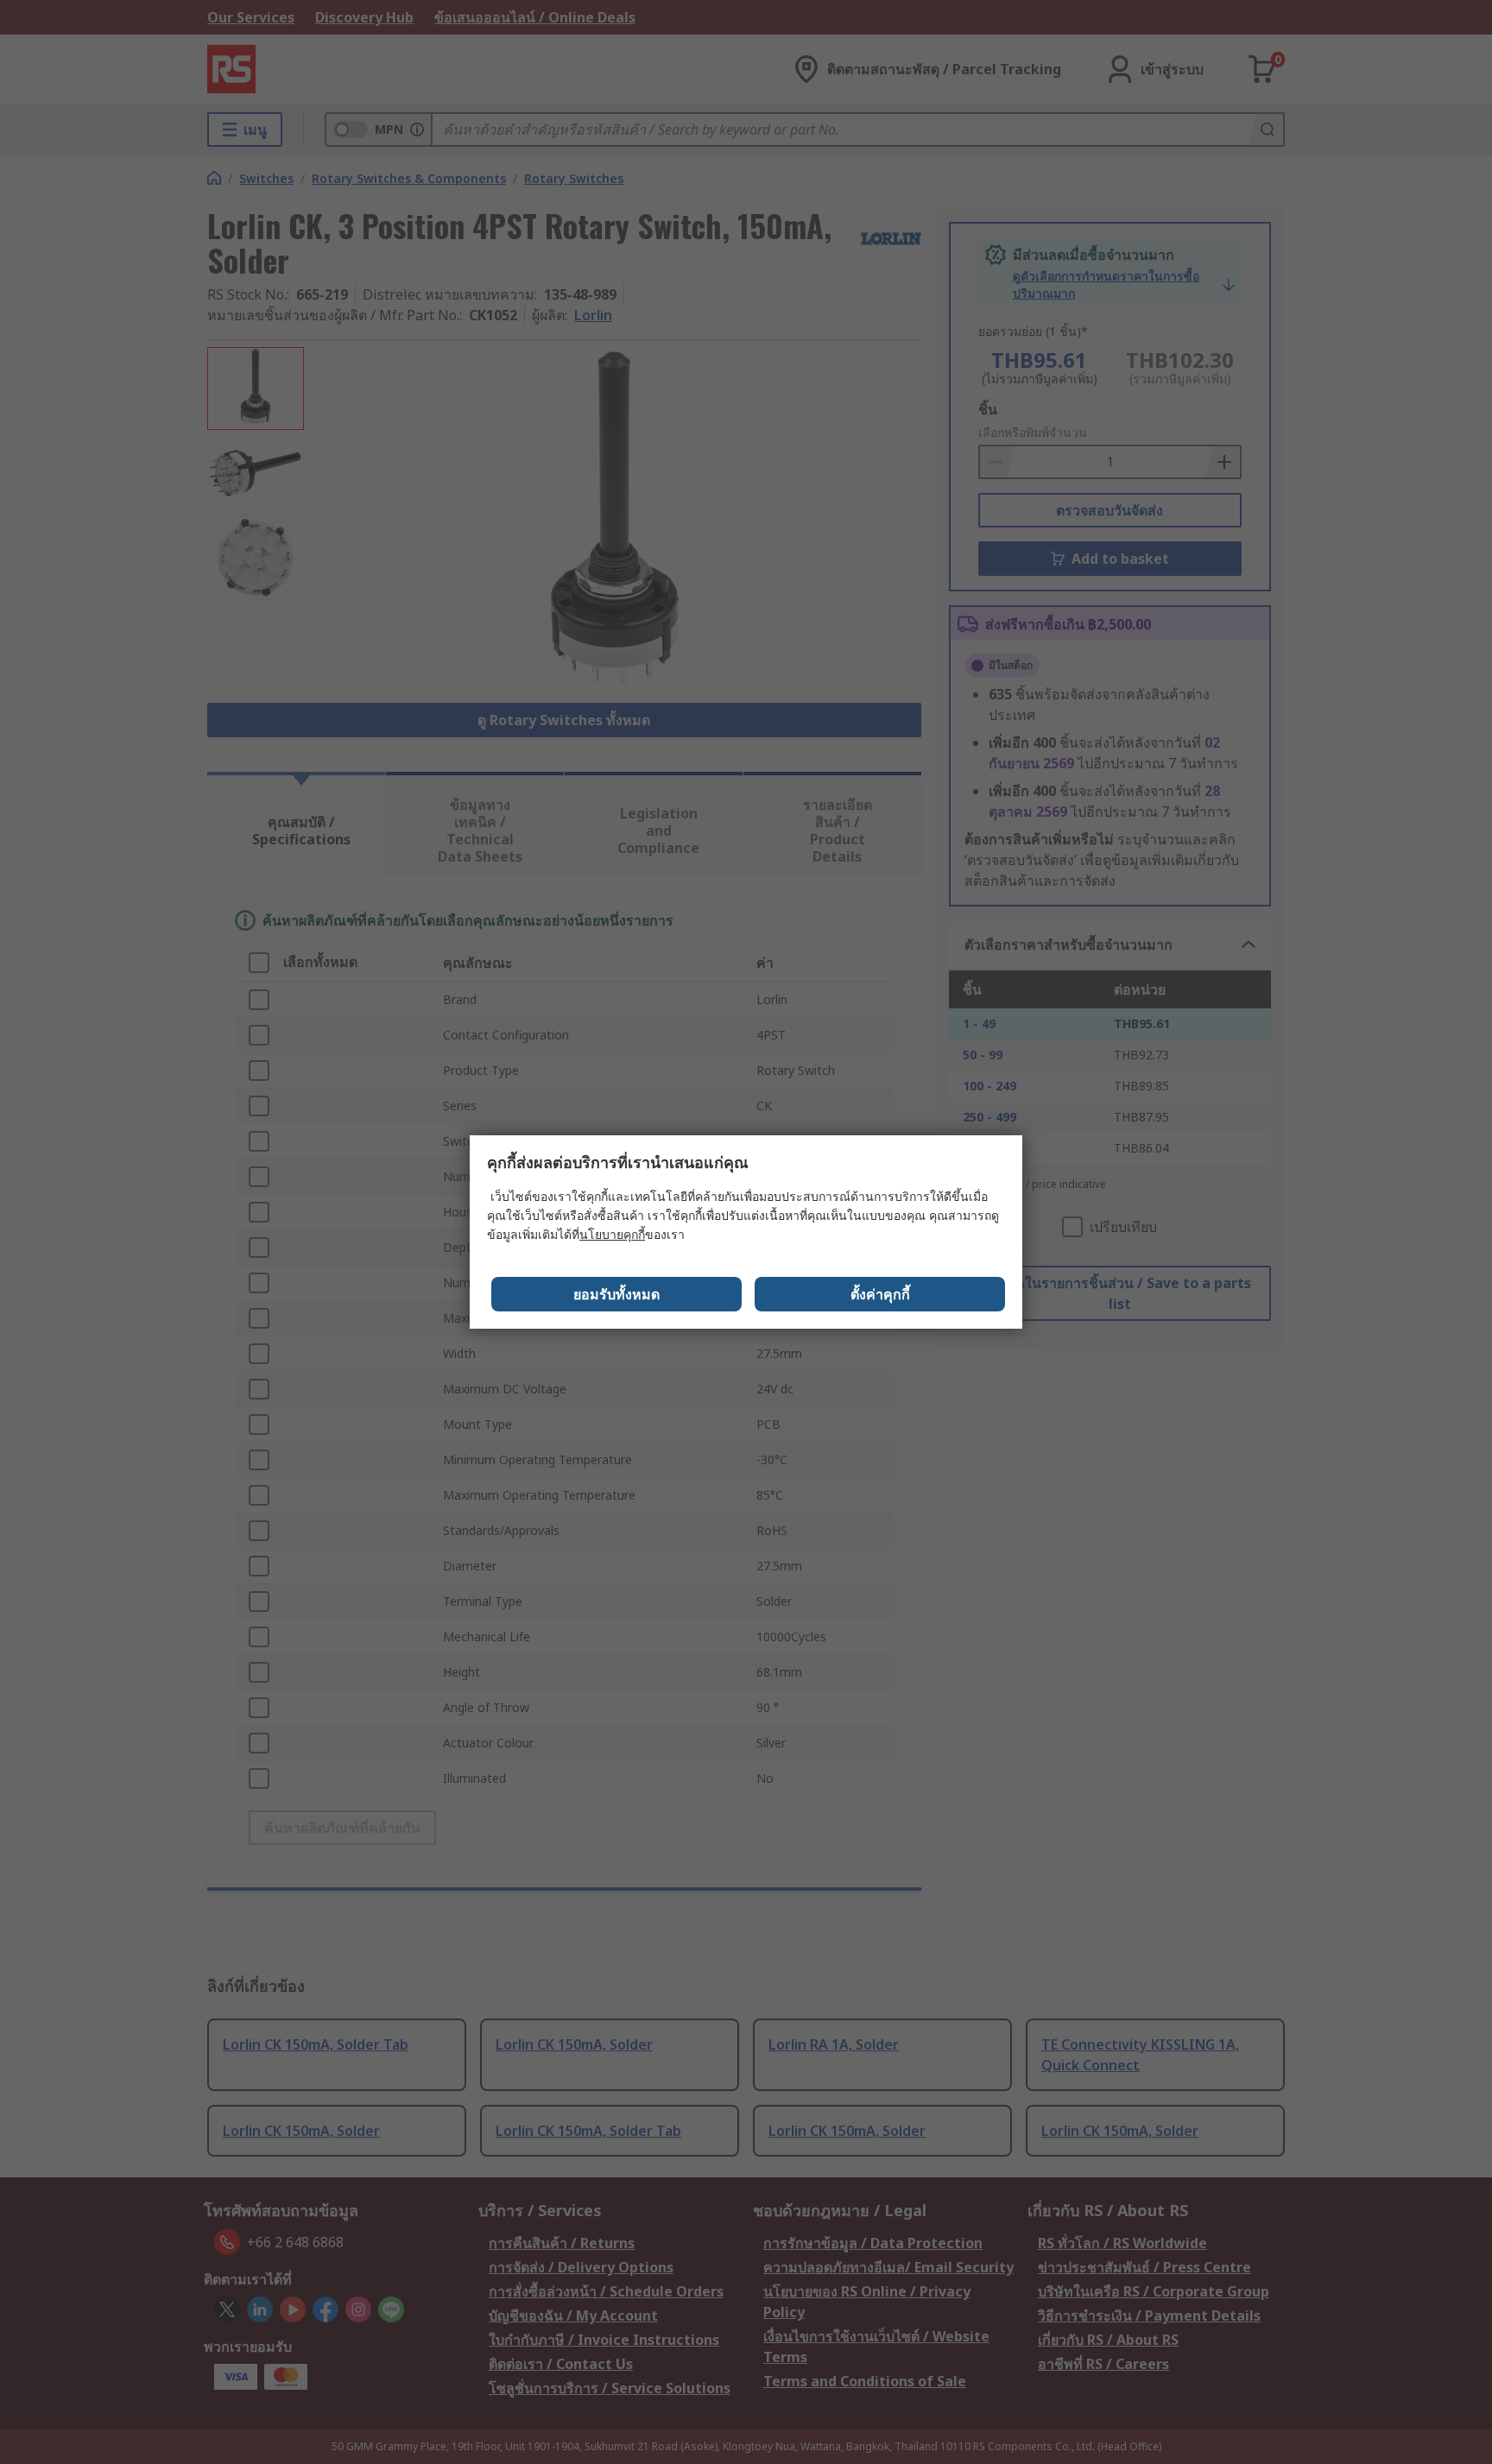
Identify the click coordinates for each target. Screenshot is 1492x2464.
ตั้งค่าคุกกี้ (880, 1294)
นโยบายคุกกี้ (612, 1234)
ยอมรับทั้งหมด (616, 1294)
